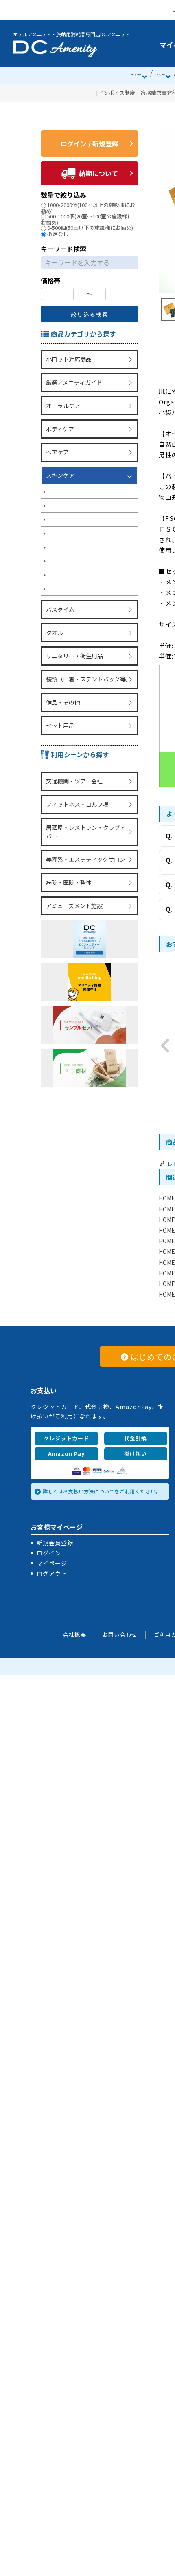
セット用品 (59, 710)
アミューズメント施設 (73, 880)
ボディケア (161, 75)
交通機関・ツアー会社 (73, 764)
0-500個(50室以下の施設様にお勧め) (90, 228)
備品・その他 (62, 688)
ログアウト (52, 1573)
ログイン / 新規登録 (90, 143)
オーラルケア (136, 75)
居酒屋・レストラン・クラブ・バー (88, 811)
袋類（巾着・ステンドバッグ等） (88, 667)
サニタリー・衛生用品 (74, 645)
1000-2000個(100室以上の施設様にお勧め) (88, 208)
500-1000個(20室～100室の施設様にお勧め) (87, 219)
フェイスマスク (68, 539)
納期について (98, 173)
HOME (167, 1198)
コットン (59, 554)
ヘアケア (57, 445)
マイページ (52, 1563)
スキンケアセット (71, 582)
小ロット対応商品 (68, 358)
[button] (165, 1045)
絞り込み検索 (90, 314)
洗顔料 (57, 496)
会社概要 (75, 1635)
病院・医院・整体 (68, 859)
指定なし (58, 234)
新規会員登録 (55, 1543)
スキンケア (59, 466)
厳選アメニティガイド (73, 380)
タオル (54, 624)
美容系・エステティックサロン (85, 837)
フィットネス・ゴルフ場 (77, 785)
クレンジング (65, 482)
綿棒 (54, 568)
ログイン (49, 1553)
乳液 (54, 525)
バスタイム (59, 602)
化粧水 (57, 511)
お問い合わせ (120, 1635)
